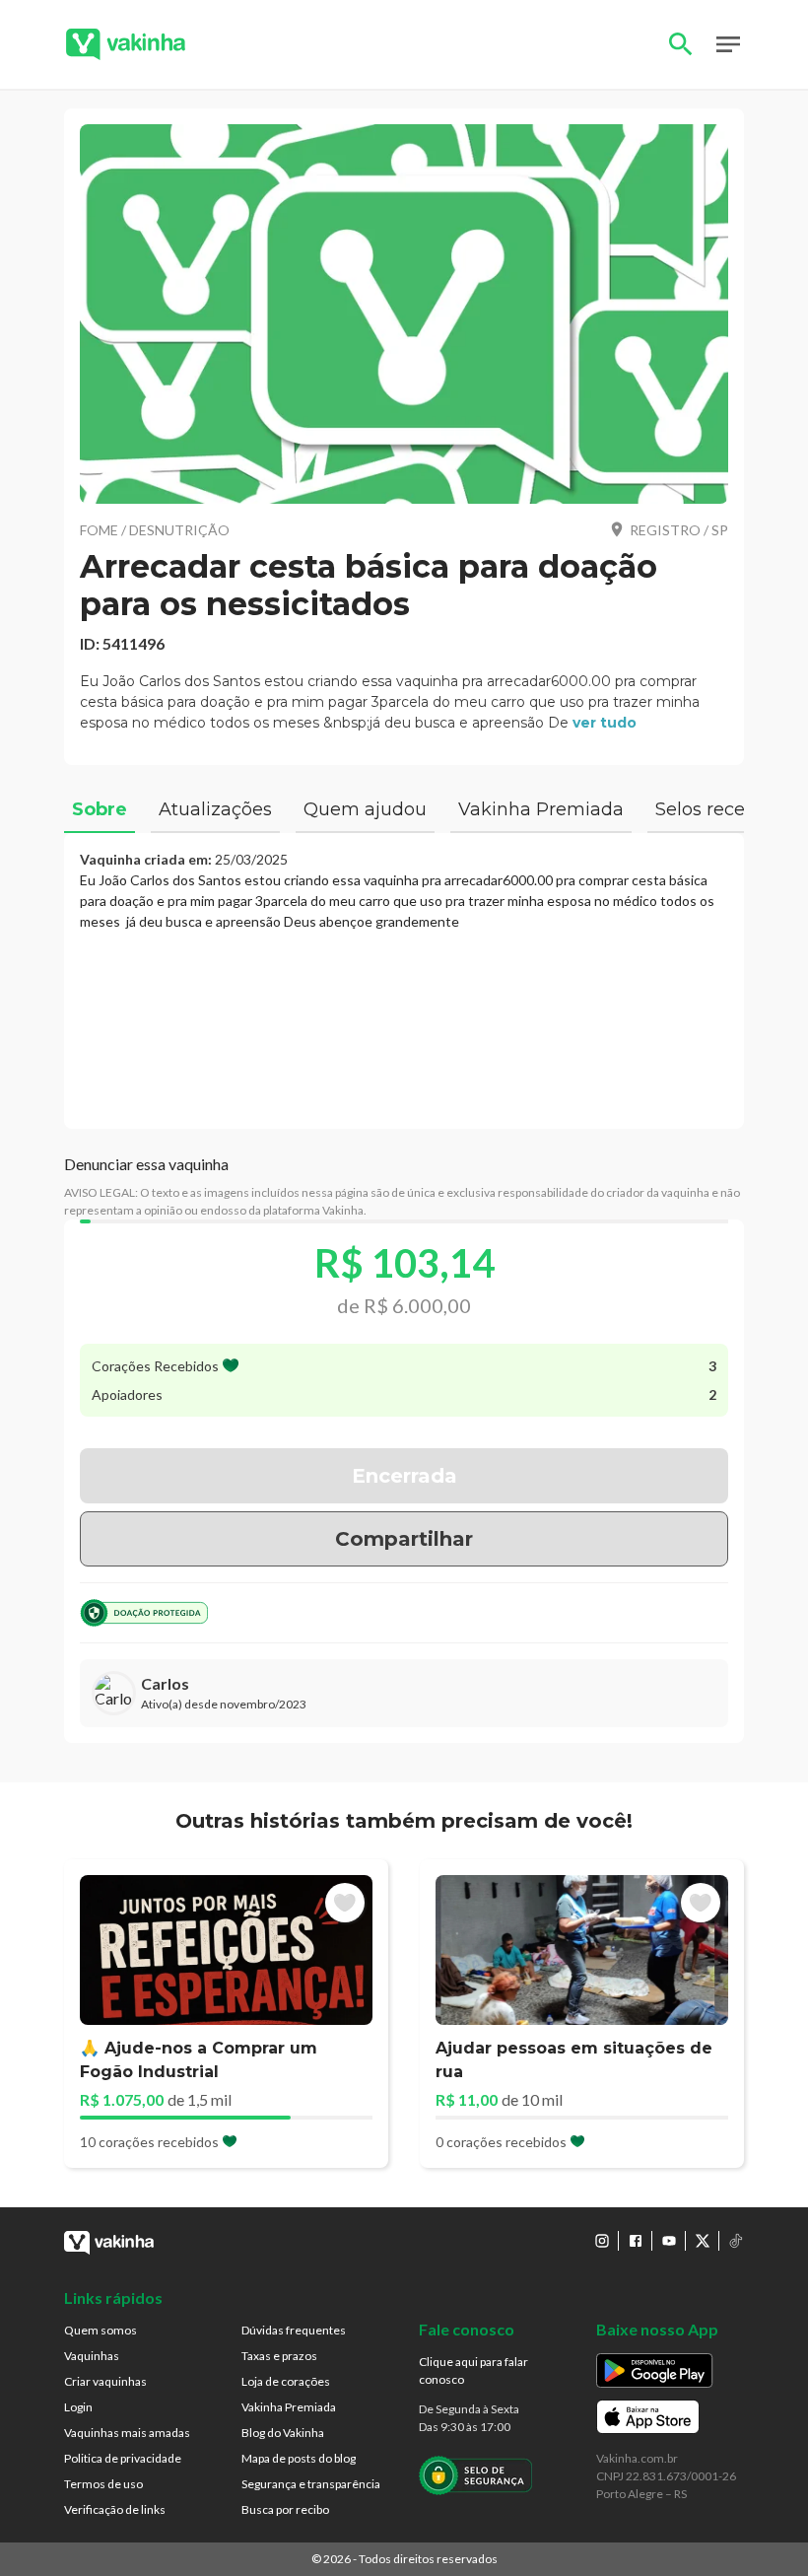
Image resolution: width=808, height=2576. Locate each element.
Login (78, 2407)
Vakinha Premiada (289, 2407)
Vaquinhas (92, 2356)
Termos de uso (103, 2484)
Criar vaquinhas (105, 2381)
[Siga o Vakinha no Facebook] (636, 2241)
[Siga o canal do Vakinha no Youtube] (669, 2241)
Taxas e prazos (279, 2356)
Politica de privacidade (123, 2458)
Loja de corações (286, 2381)
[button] (404, 314)
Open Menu (728, 44)
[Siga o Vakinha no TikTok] (736, 2241)
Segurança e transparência (311, 2484)
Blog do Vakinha (283, 2433)
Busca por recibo (285, 2509)
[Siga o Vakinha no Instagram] (602, 2241)
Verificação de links (115, 2509)
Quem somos (101, 2330)
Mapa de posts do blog (299, 2458)
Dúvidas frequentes (294, 2330)
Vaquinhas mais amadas (127, 2433)
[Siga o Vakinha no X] (703, 2241)
